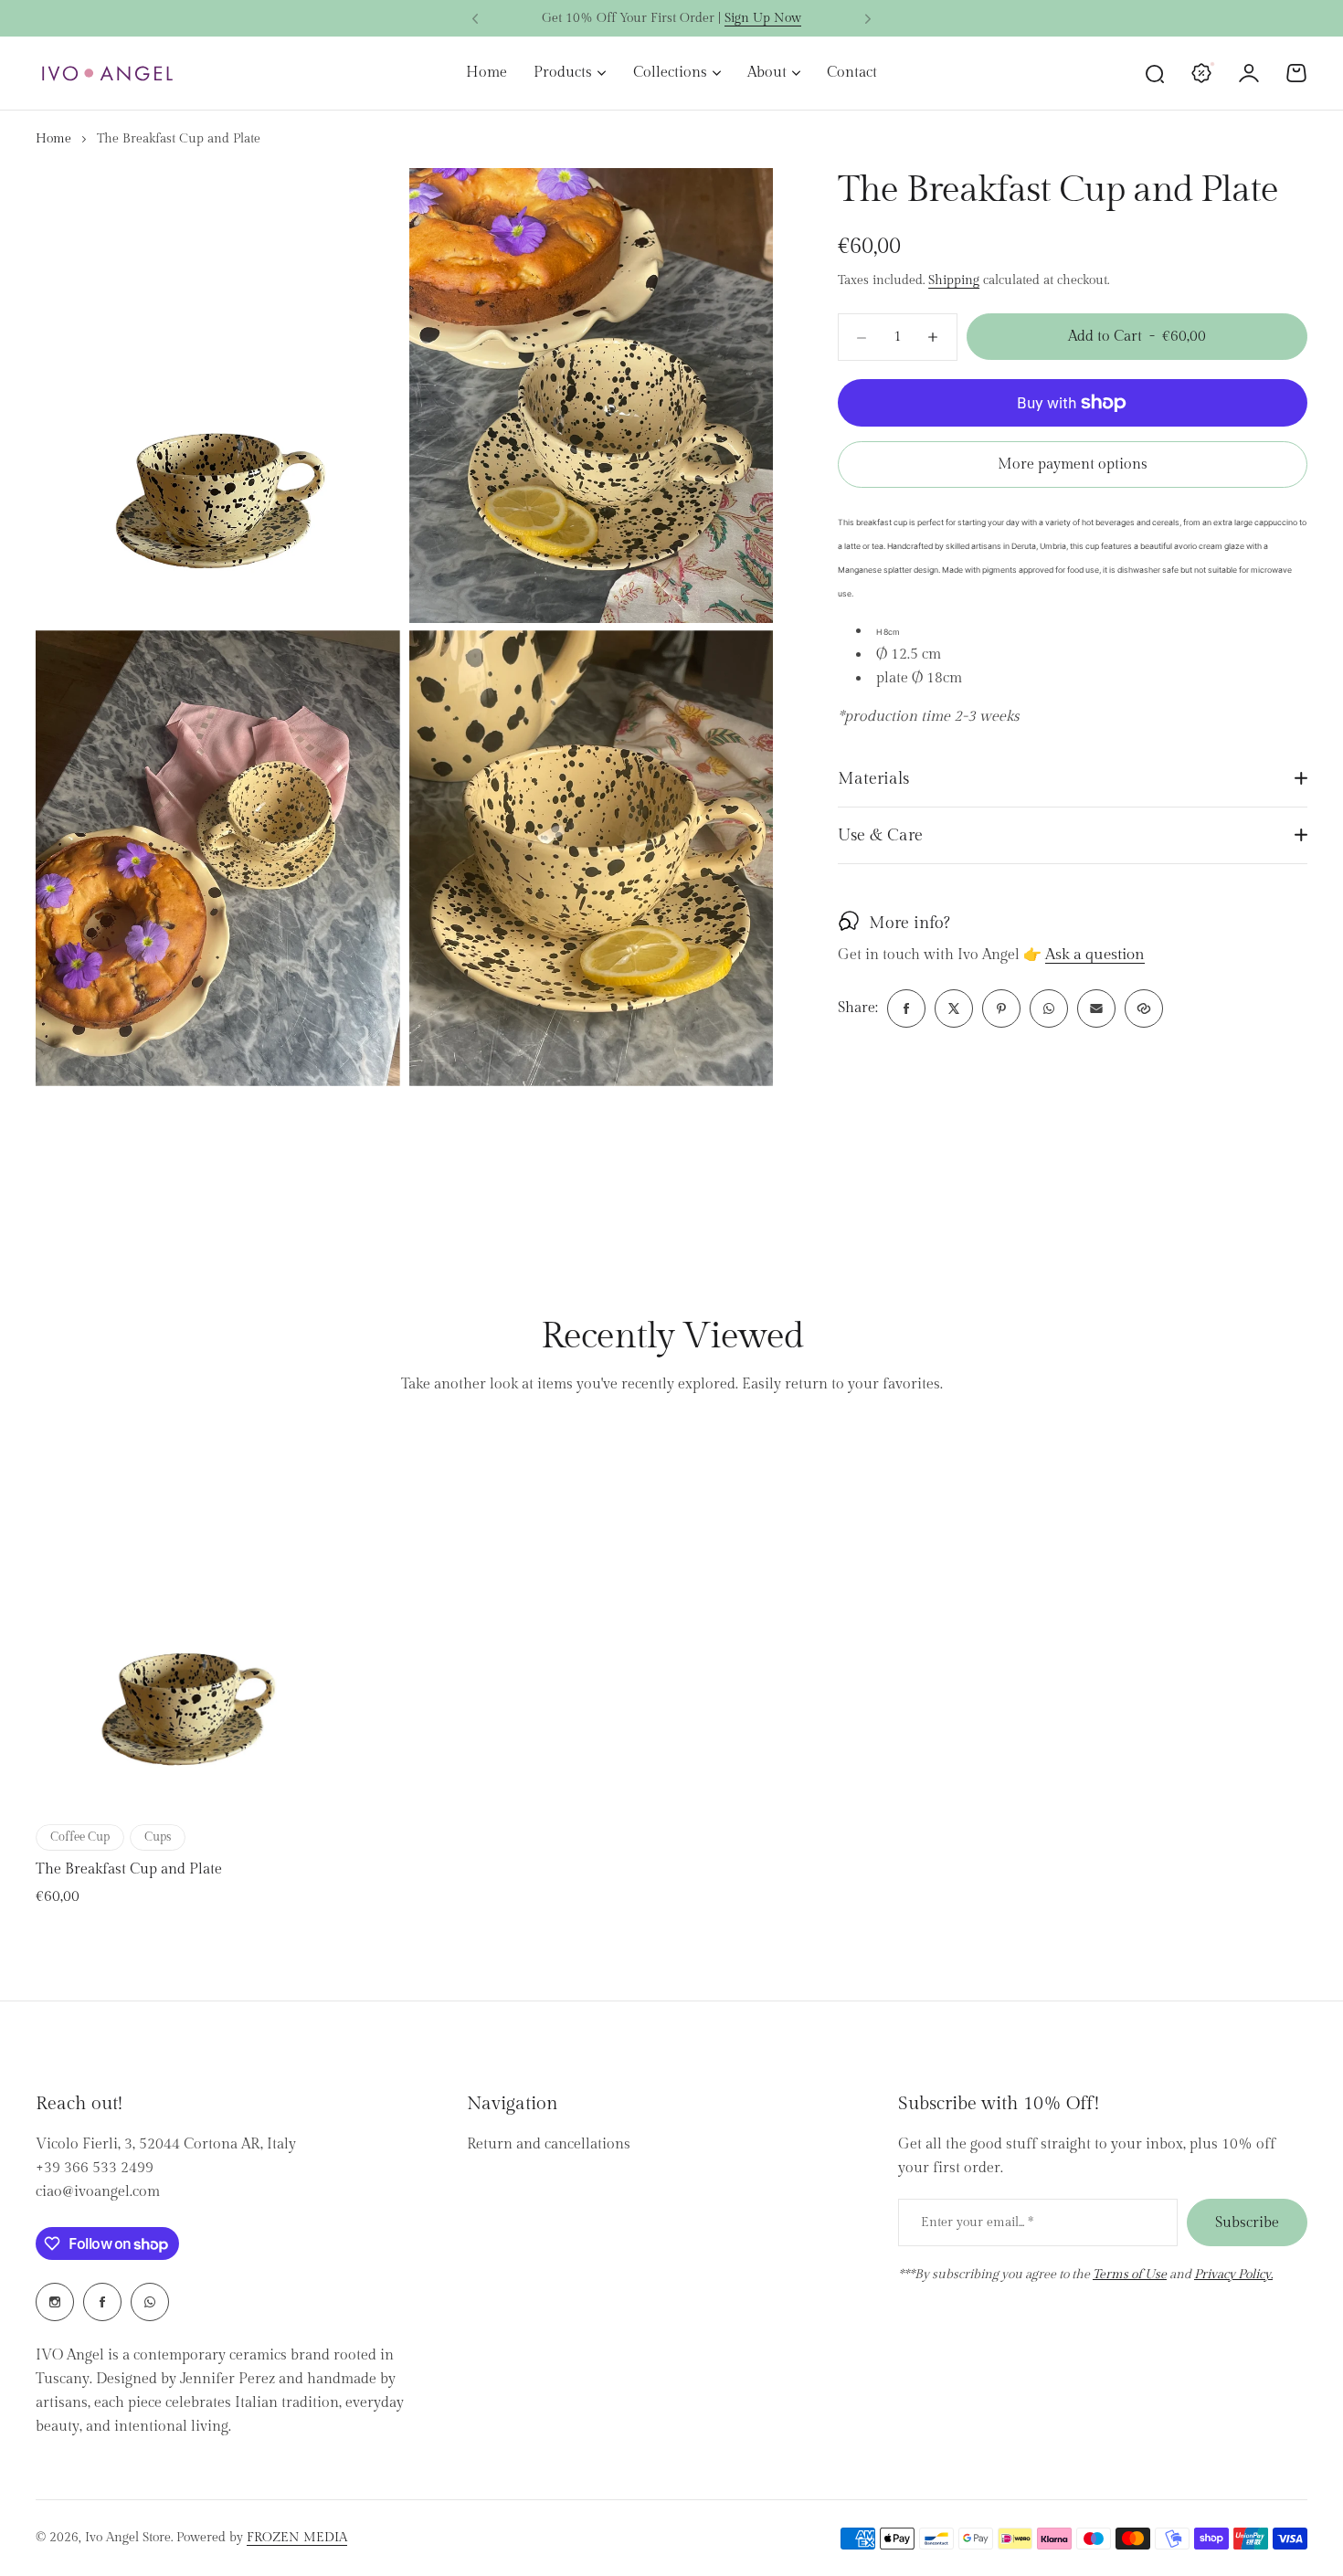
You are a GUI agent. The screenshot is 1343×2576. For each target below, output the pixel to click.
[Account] (1249, 73)
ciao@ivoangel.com (98, 2192)
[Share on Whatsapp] (1049, 1008)
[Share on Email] (1096, 1008)
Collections (670, 73)
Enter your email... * (977, 2222)
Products (563, 73)
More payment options (1073, 465)
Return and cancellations (549, 2144)
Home (53, 139)
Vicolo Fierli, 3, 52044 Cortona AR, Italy (166, 2144)
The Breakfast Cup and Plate (129, 1869)
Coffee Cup (80, 1837)
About (767, 73)
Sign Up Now (763, 18)
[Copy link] (1144, 1008)
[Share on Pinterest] (1001, 1008)
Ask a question (1095, 955)
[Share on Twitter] (954, 1008)
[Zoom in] (218, 396)
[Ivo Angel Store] (107, 74)
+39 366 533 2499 (95, 2168)
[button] (475, 19)
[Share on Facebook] (906, 1008)
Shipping (954, 280)
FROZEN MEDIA (297, 2538)
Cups (158, 1837)
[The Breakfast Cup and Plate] (186, 1622)
